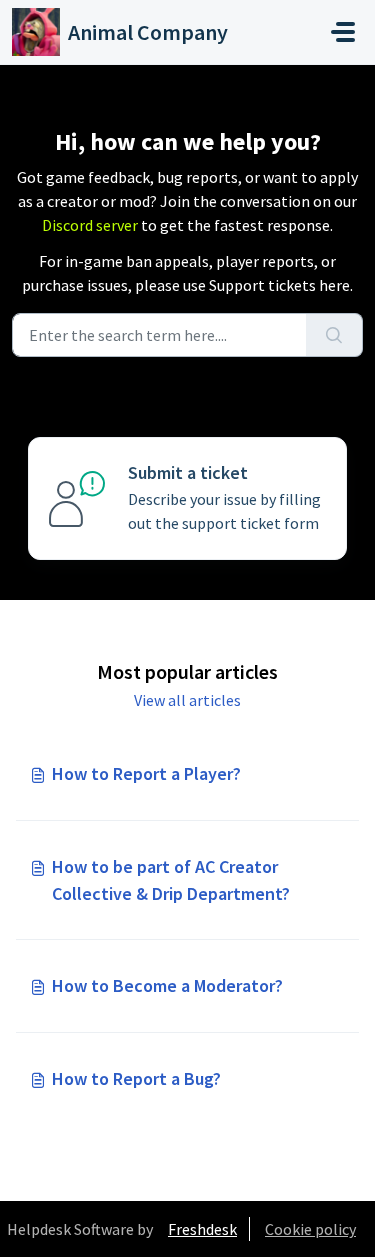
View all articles (187, 700)
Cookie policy (310, 1229)
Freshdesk (202, 1229)
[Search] (334, 335)
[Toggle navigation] (343, 32)
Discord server (90, 225)
